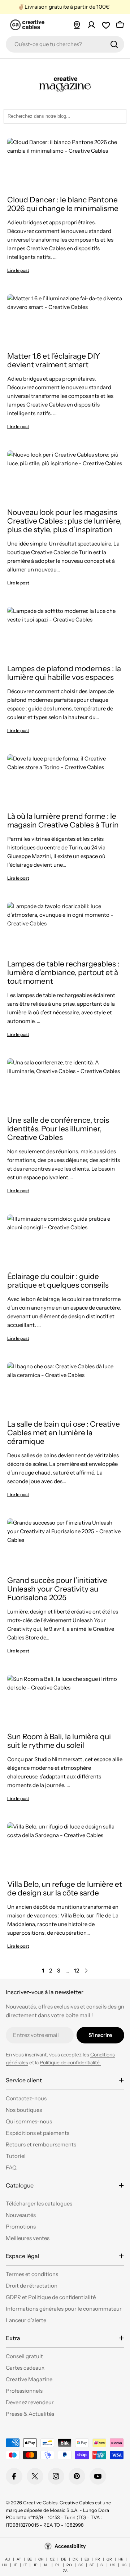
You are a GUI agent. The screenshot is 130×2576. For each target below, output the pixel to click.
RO (69, 2565)
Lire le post (18, 270)
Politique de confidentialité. (70, 2063)
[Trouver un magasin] (77, 25)
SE (92, 2565)
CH (41, 2559)
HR (121, 2559)
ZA (65, 2571)
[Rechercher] (114, 44)
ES (87, 2559)
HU (5, 2565)
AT (19, 2559)
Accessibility (70, 2546)
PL (58, 2565)
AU (8, 2559)
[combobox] (65, 44)
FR (98, 2559)
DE (64, 2559)
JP (35, 2565)
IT (25, 2565)
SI (102, 2565)
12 (77, 1971)
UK (113, 2565)
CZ (52, 2559)
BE (30, 2559)
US (124, 2565)
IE (15, 2565)
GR (109, 2559)
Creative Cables (40, 2503)
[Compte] (91, 25)
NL (46, 2565)
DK (75, 2559)
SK (81, 2565)
